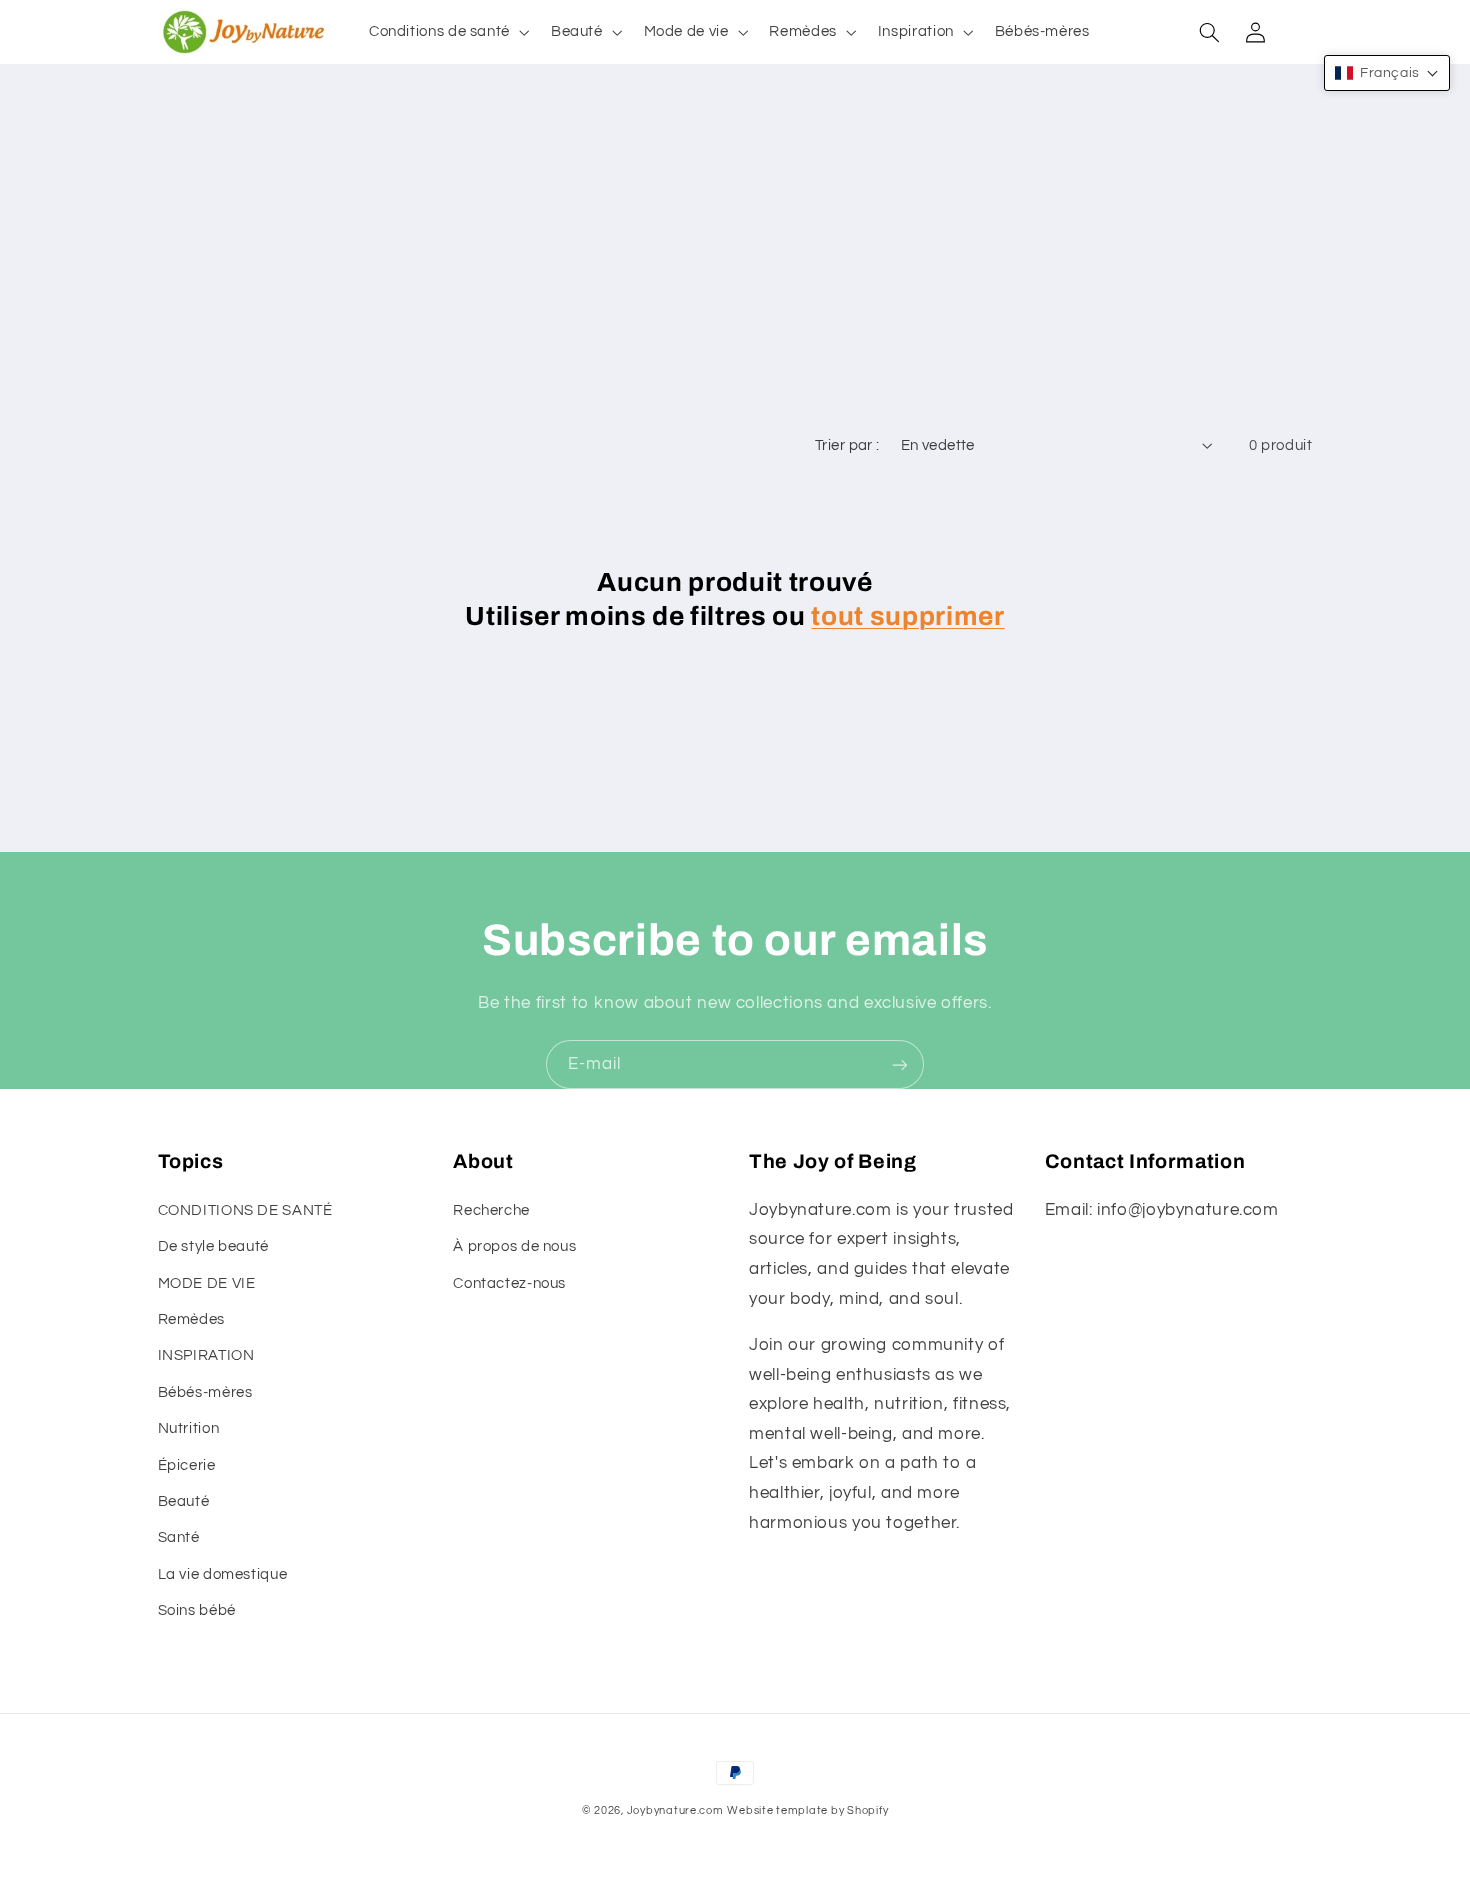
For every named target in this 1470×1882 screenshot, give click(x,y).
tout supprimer (907, 616)
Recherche (491, 1210)
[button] (447, 32)
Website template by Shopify (807, 1810)
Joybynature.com (675, 1810)
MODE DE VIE (207, 1283)
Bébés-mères (205, 1392)
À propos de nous (514, 1246)
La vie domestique (223, 1574)
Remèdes (191, 1319)
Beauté (184, 1501)
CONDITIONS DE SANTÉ (245, 1210)
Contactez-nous (509, 1283)
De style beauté (213, 1246)
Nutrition (189, 1428)
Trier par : (847, 445)
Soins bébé (197, 1610)
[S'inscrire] (900, 1064)
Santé (179, 1537)
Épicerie (187, 1465)
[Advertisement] (735, 274)
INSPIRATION (206, 1355)
